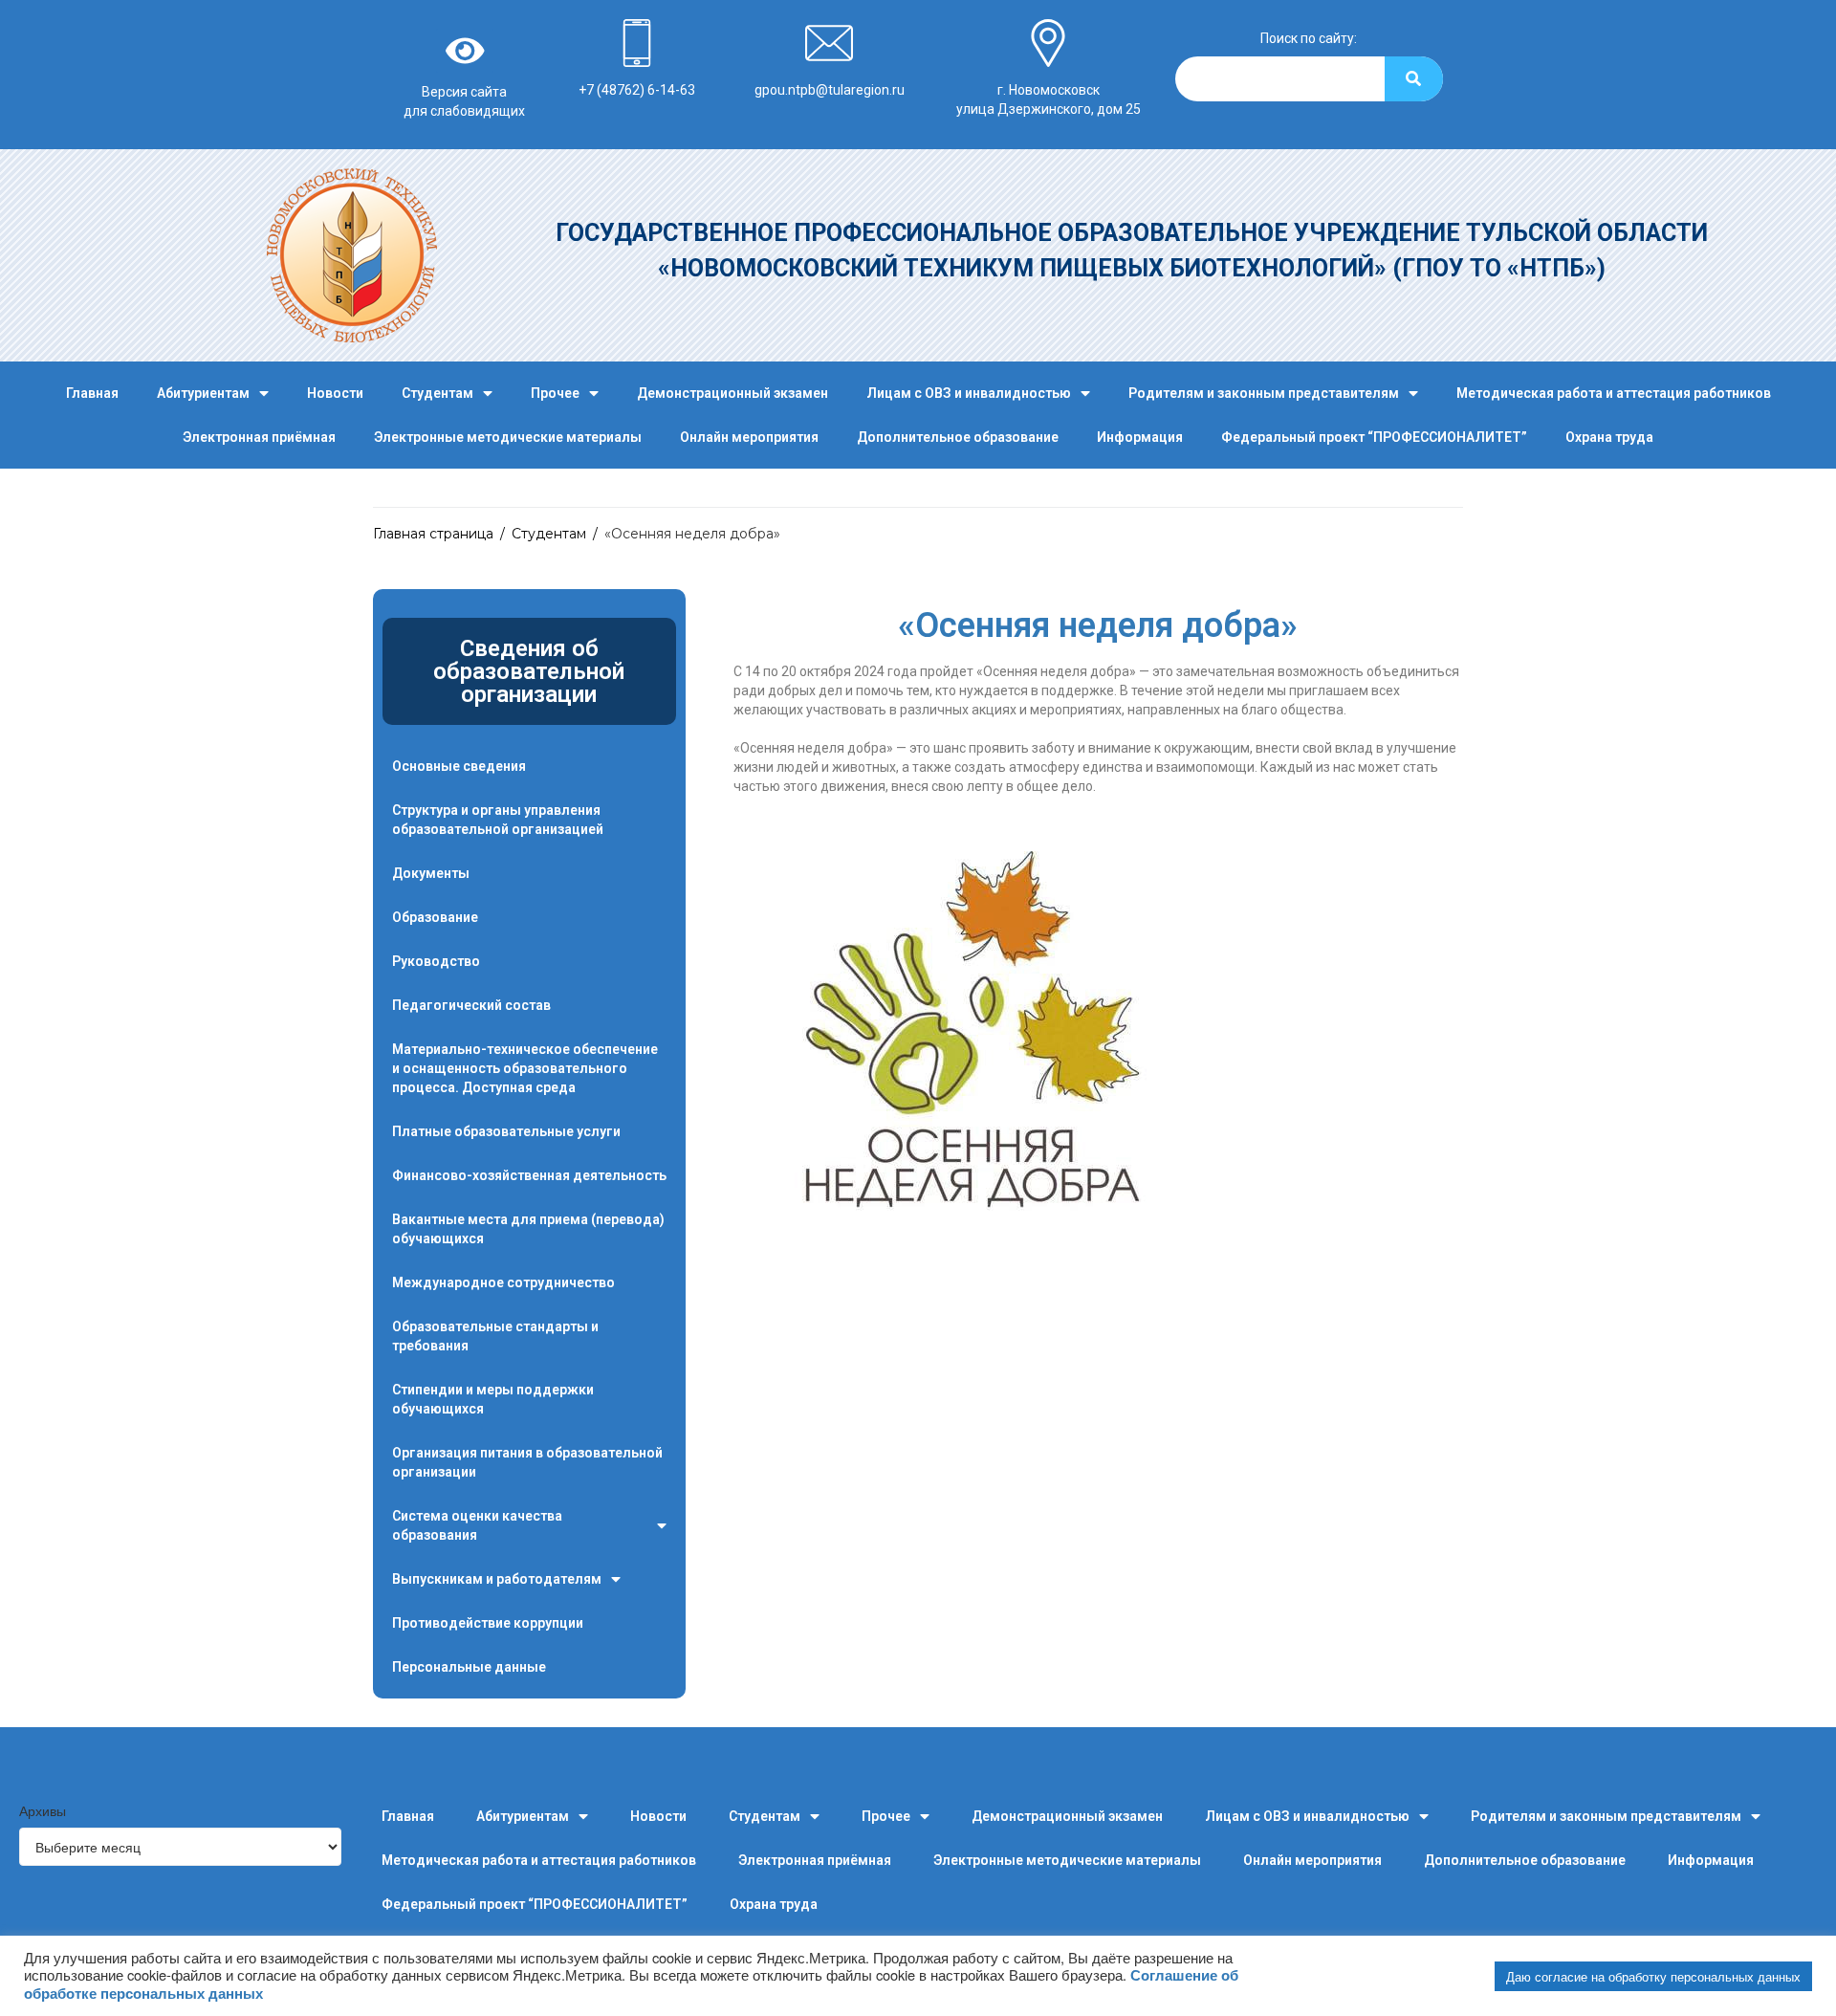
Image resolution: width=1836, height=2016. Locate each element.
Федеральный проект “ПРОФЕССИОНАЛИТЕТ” (1374, 437)
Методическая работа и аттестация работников (1614, 393)
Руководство (436, 961)
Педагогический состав (471, 1005)
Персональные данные (469, 1667)
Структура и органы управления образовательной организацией (498, 820)
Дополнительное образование (958, 437)
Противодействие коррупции (488, 1623)
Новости (335, 393)
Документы (431, 873)
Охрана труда (1609, 437)
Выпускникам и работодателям (497, 1579)
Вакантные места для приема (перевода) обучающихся (528, 1229)
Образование (435, 917)
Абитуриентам (203, 393)
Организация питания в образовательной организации (527, 1462)
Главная (92, 393)
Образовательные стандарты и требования (495, 1336)
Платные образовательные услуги (506, 1131)
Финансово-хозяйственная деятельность (529, 1175)
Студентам (437, 393)
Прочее (555, 393)
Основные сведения (459, 766)
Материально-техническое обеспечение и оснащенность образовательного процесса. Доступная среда (525, 1068)
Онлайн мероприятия (749, 437)
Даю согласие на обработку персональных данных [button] (1653, 1976)
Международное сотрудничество (503, 1282)
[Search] (1414, 79)
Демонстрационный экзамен (732, 393)
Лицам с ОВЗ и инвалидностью (969, 393)
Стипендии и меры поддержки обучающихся (493, 1399)
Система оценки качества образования (477, 1525)
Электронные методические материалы (508, 437)
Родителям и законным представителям (1264, 393)
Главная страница (433, 534)
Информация (1140, 437)
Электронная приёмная (259, 437)
